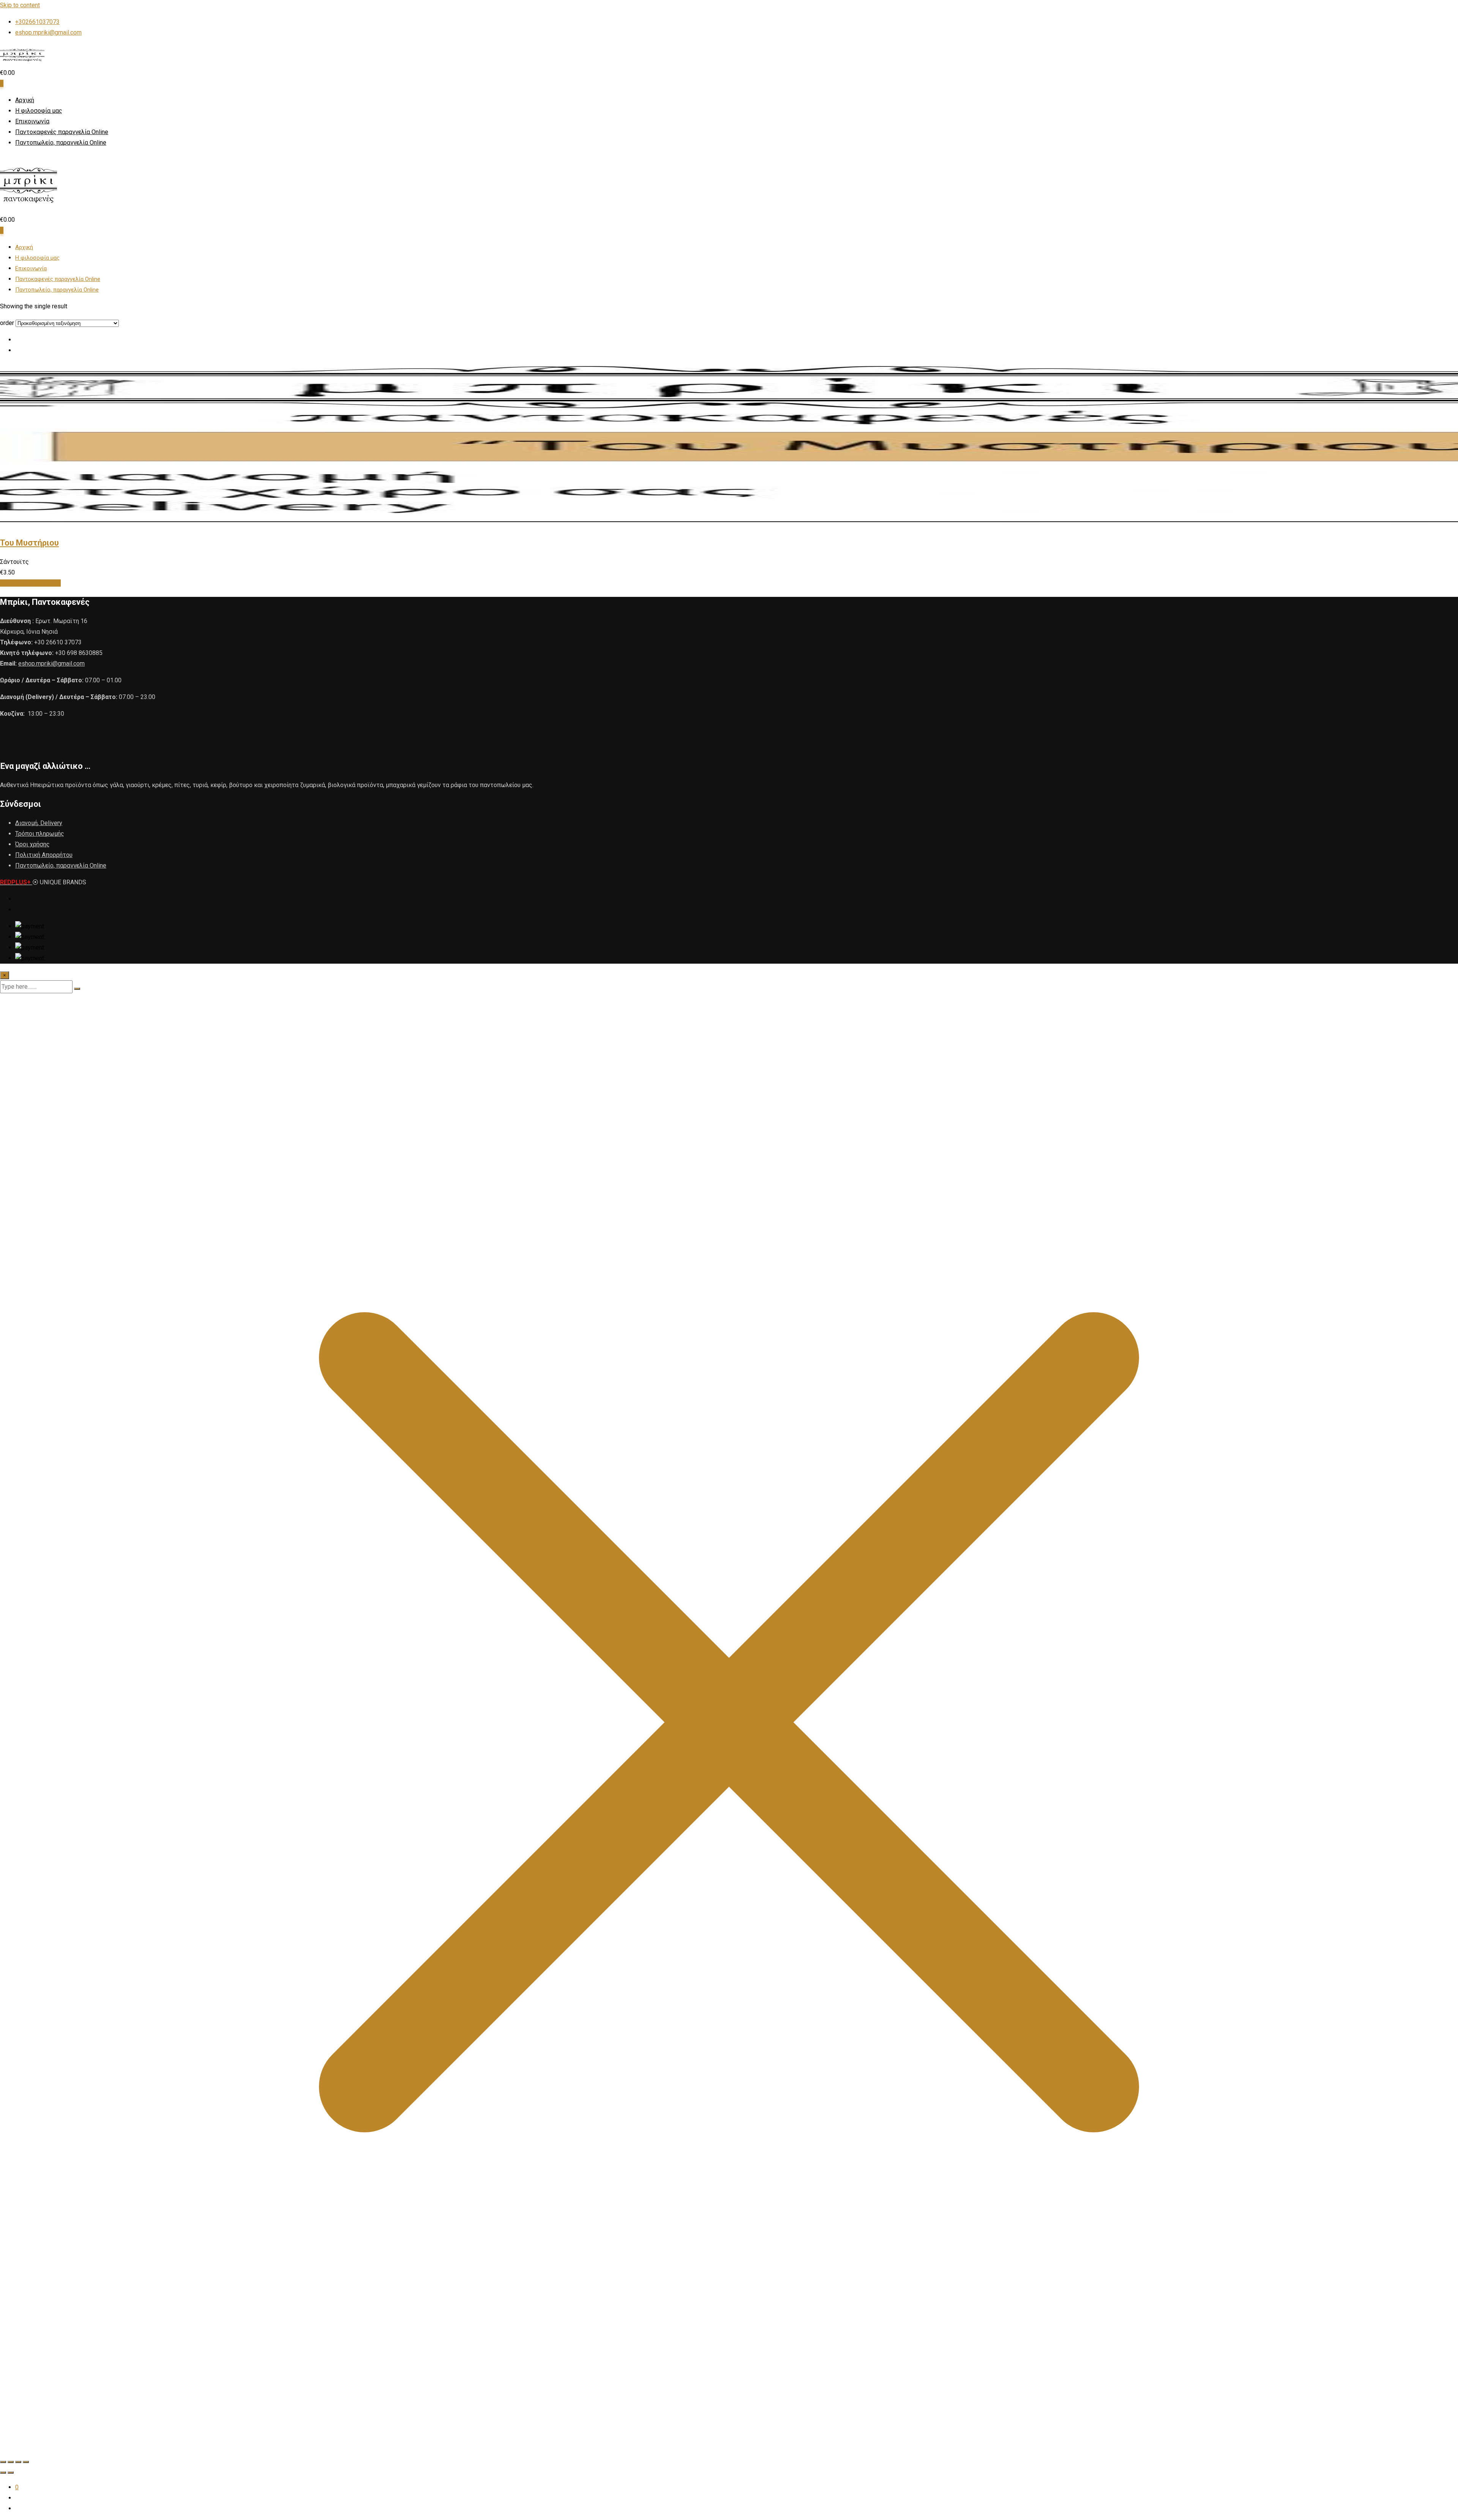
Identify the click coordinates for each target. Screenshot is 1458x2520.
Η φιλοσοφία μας (39, 111)
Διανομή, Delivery (39, 823)
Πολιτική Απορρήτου (44, 855)
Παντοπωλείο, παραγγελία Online (61, 143)
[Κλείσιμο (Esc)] (26, 2462)
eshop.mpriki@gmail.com (48, 32)
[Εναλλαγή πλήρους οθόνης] (11, 2462)
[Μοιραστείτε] (18, 2462)
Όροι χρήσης (32, 844)
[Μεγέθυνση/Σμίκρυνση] (3, 2462)
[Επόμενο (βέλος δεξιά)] (11, 2473)
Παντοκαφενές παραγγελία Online (62, 132)
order (7, 323)
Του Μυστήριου (29, 543)
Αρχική (25, 100)
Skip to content (20, 5)
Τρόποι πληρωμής (40, 834)
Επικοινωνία (32, 121)
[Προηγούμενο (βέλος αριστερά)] (3, 2473)
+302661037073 (37, 22)
